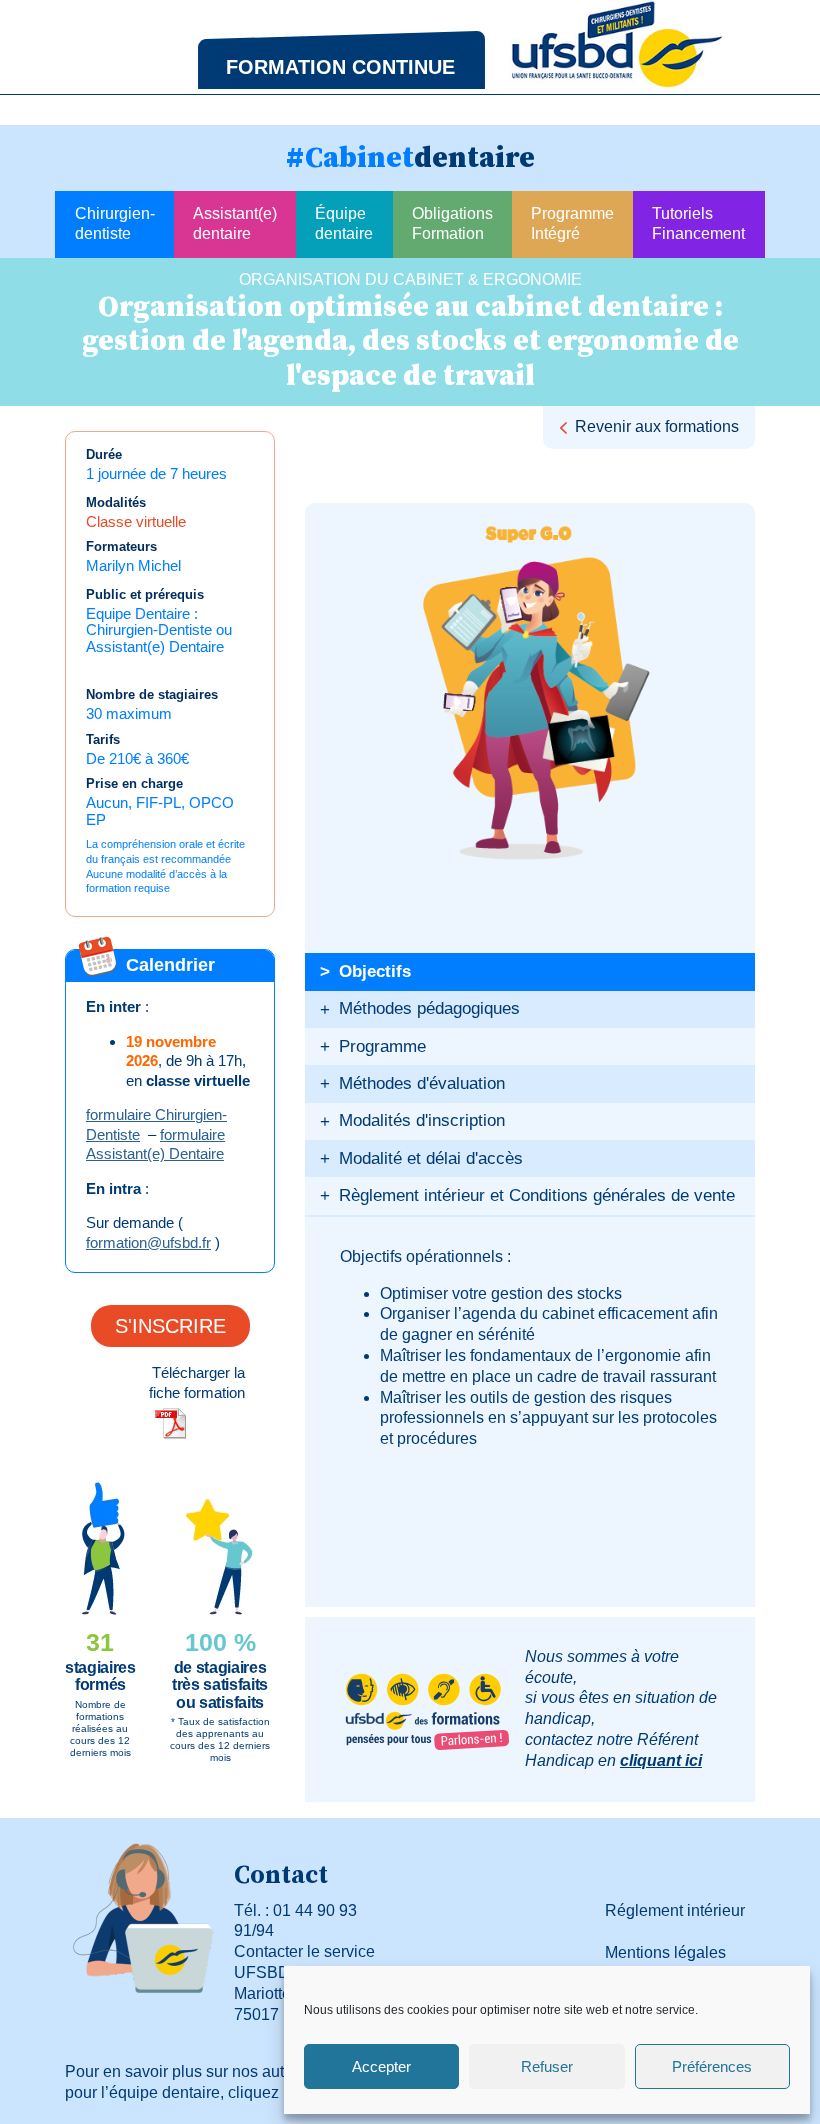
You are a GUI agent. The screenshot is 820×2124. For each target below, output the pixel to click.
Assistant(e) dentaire (235, 224)
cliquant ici (661, 1760)
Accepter (381, 2066)
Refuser (547, 2066)
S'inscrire (170, 1326)
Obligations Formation (452, 224)
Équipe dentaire (344, 224)
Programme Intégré (572, 224)
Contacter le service (304, 1951)
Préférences (712, 2066)
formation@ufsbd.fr (148, 1242)
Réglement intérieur (675, 1910)
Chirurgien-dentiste (115, 224)
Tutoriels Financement (698, 224)
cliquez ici (263, 2092)
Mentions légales (665, 1952)
